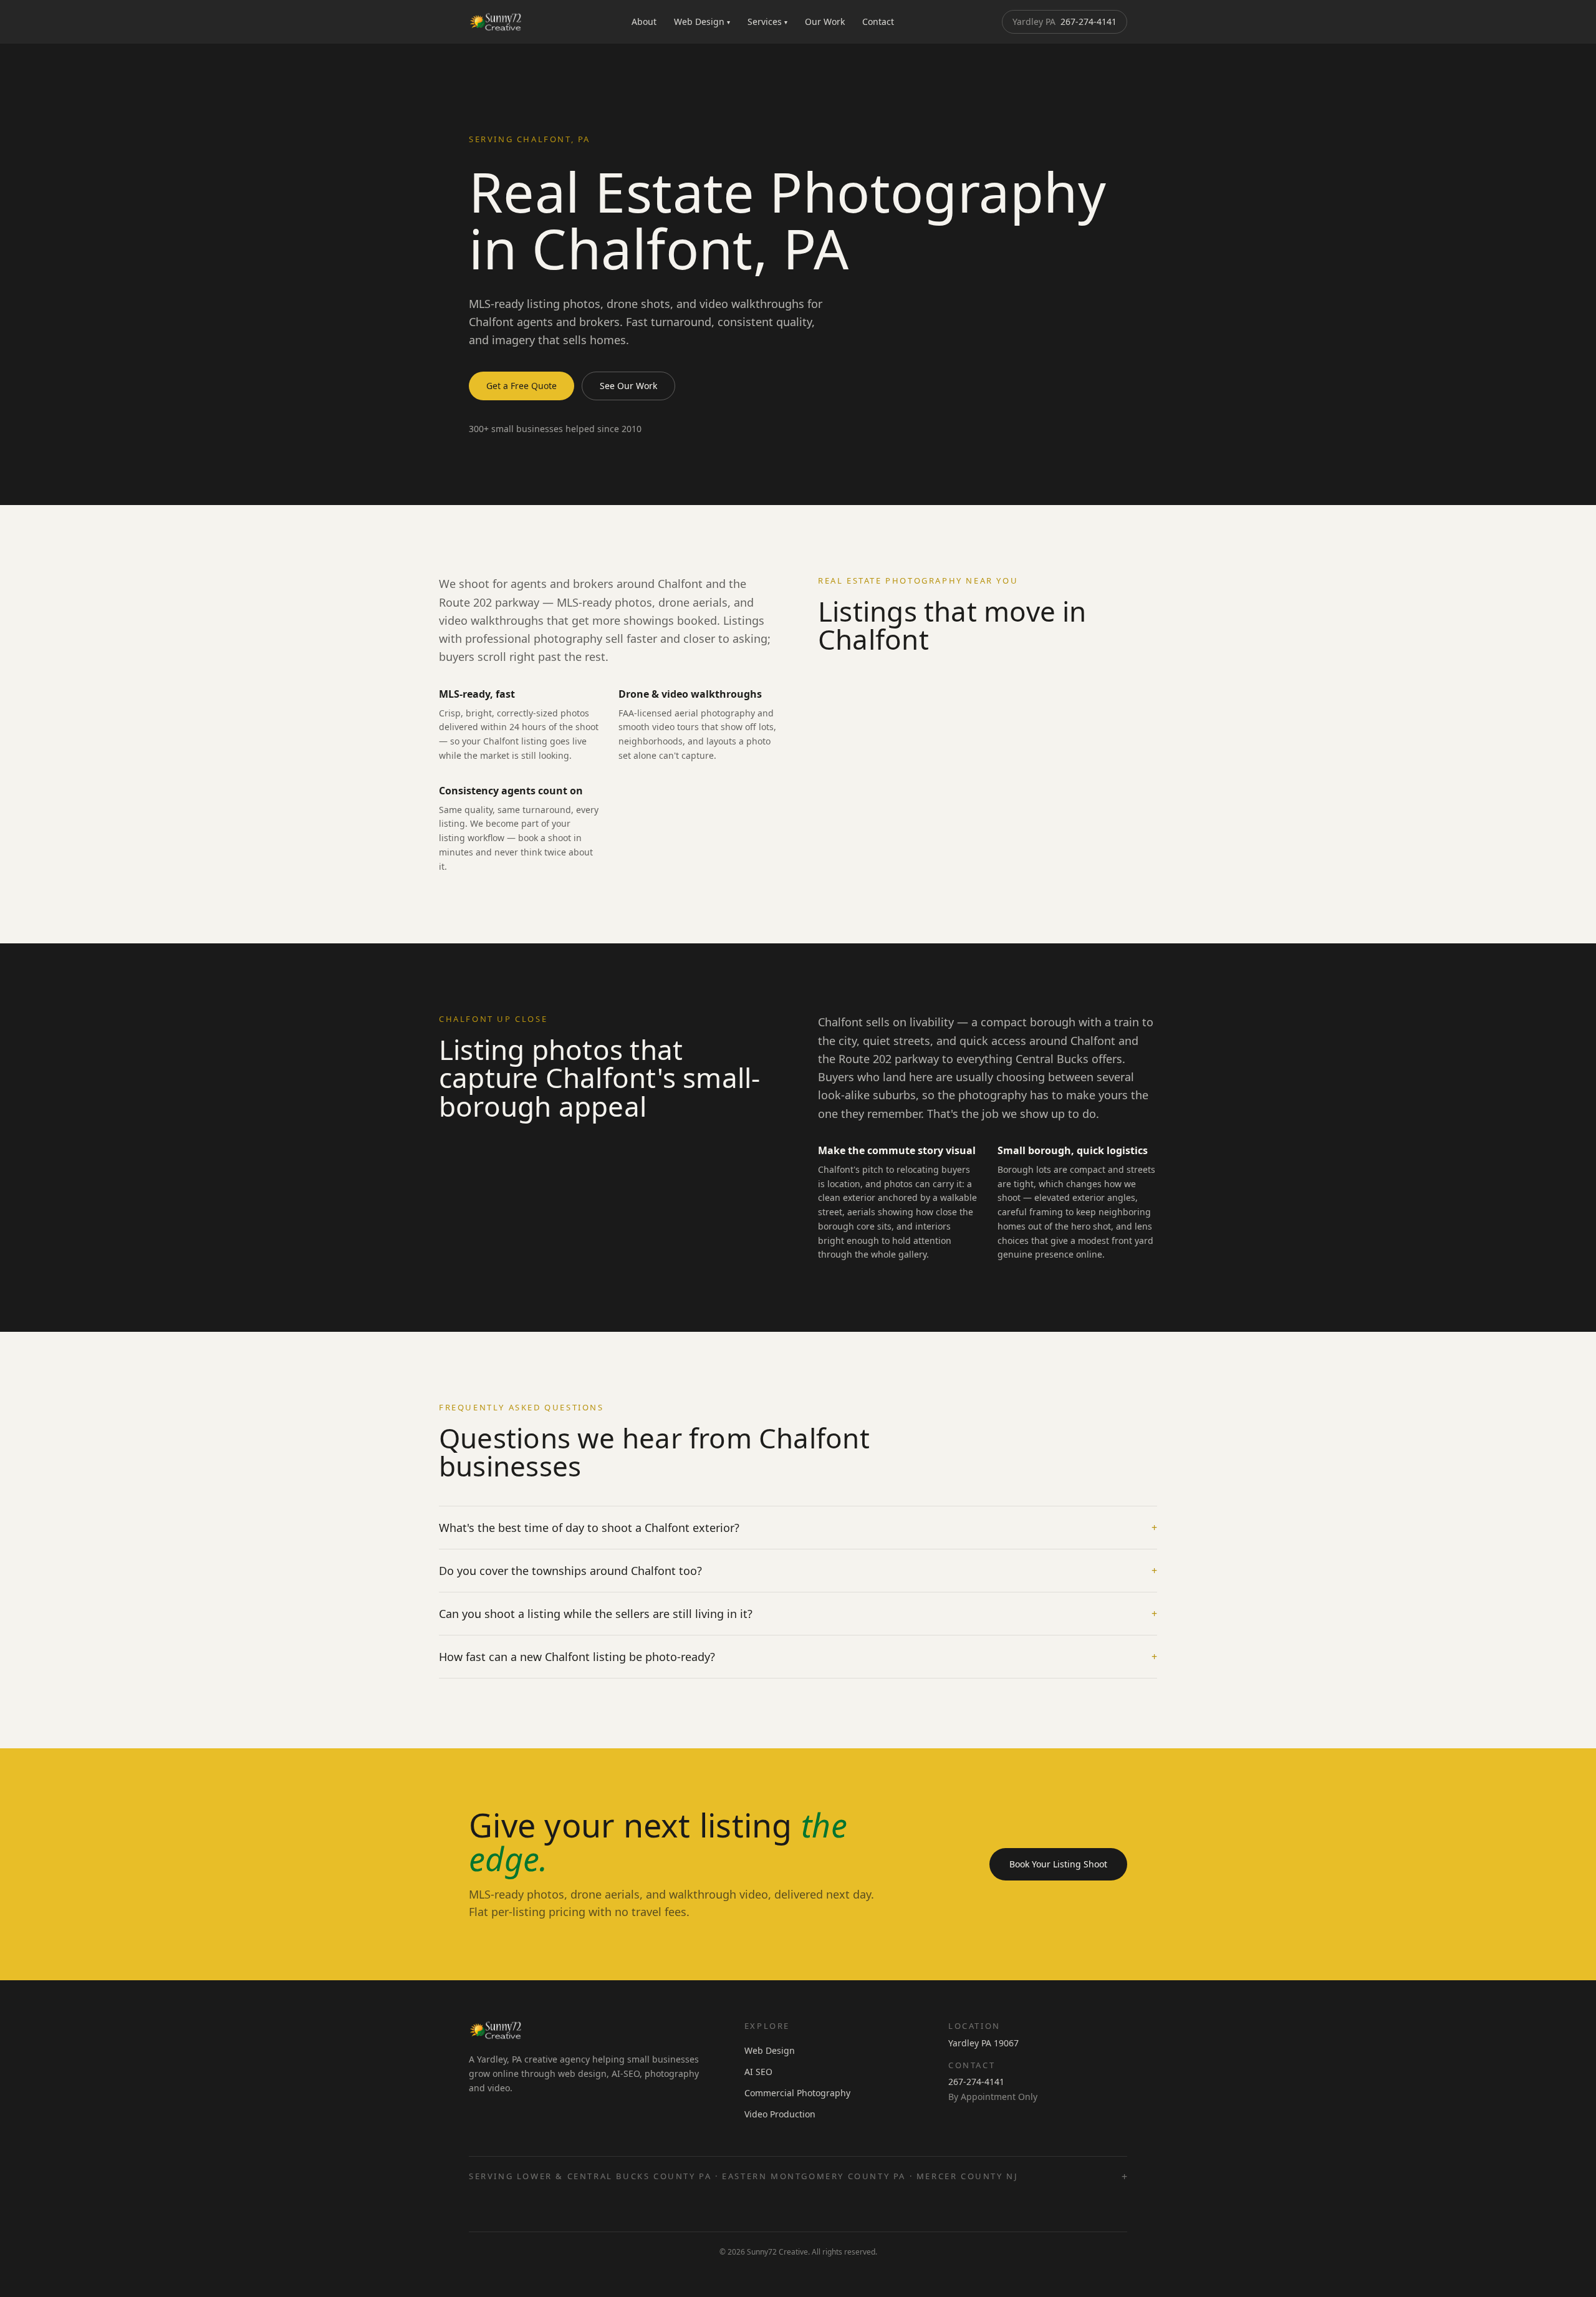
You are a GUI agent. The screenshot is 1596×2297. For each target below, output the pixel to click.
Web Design (702, 22)
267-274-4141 (1065, 22)
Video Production (780, 2114)
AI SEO (758, 2072)
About (644, 22)
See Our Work (628, 386)
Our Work (825, 22)
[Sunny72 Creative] (496, 22)
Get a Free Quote (522, 386)
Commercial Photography (797, 2093)
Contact (878, 22)
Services (767, 22)
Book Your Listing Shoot (1058, 1864)
